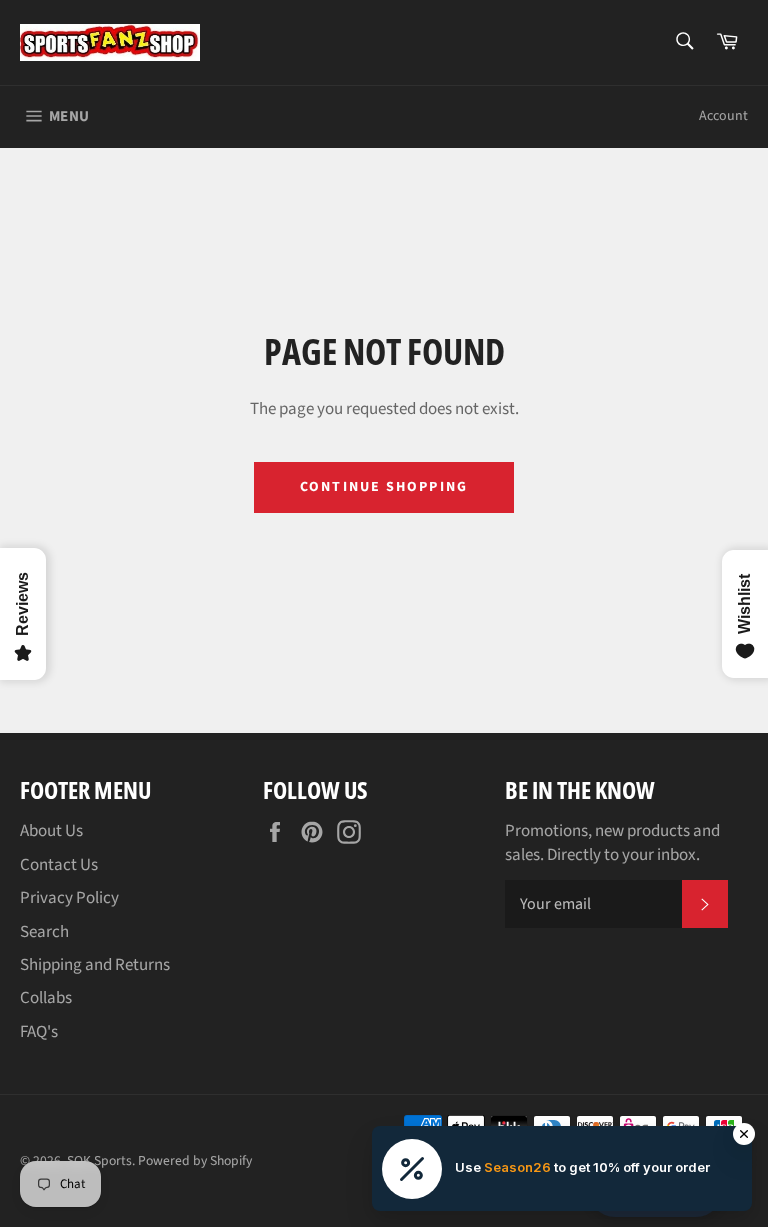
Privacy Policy (69, 898)
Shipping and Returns (95, 965)
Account (723, 116)
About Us (51, 831)
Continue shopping (384, 487)
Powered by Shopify (195, 1160)
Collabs (46, 998)
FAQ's (39, 1032)
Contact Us (59, 865)
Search (44, 932)
